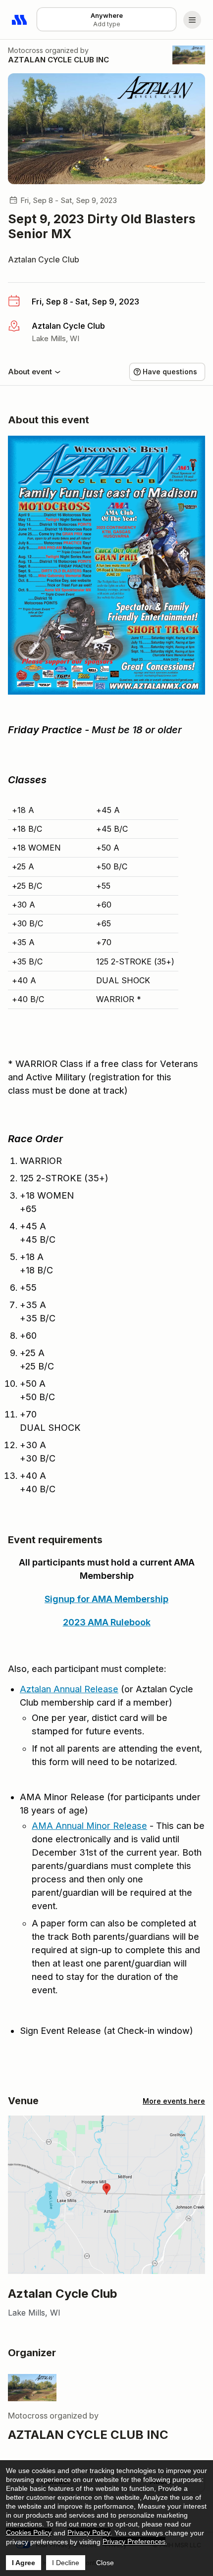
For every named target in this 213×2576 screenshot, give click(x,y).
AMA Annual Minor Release (89, 1826)
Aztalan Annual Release (69, 1689)
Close (105, 2563)
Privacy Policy (89, 2532)
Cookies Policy (29, 2532)
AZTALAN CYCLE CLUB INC (58, 60)
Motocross (26, 50)
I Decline (66, 2563)
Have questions (170, 372)
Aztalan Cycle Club (44, 259)
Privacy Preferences (134, 2541)
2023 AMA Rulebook (107, 1622)
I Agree (24, 2563)
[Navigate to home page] (20, 20)
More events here (174, 2101)
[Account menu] (192, 20)
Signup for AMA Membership (106, 1599)
